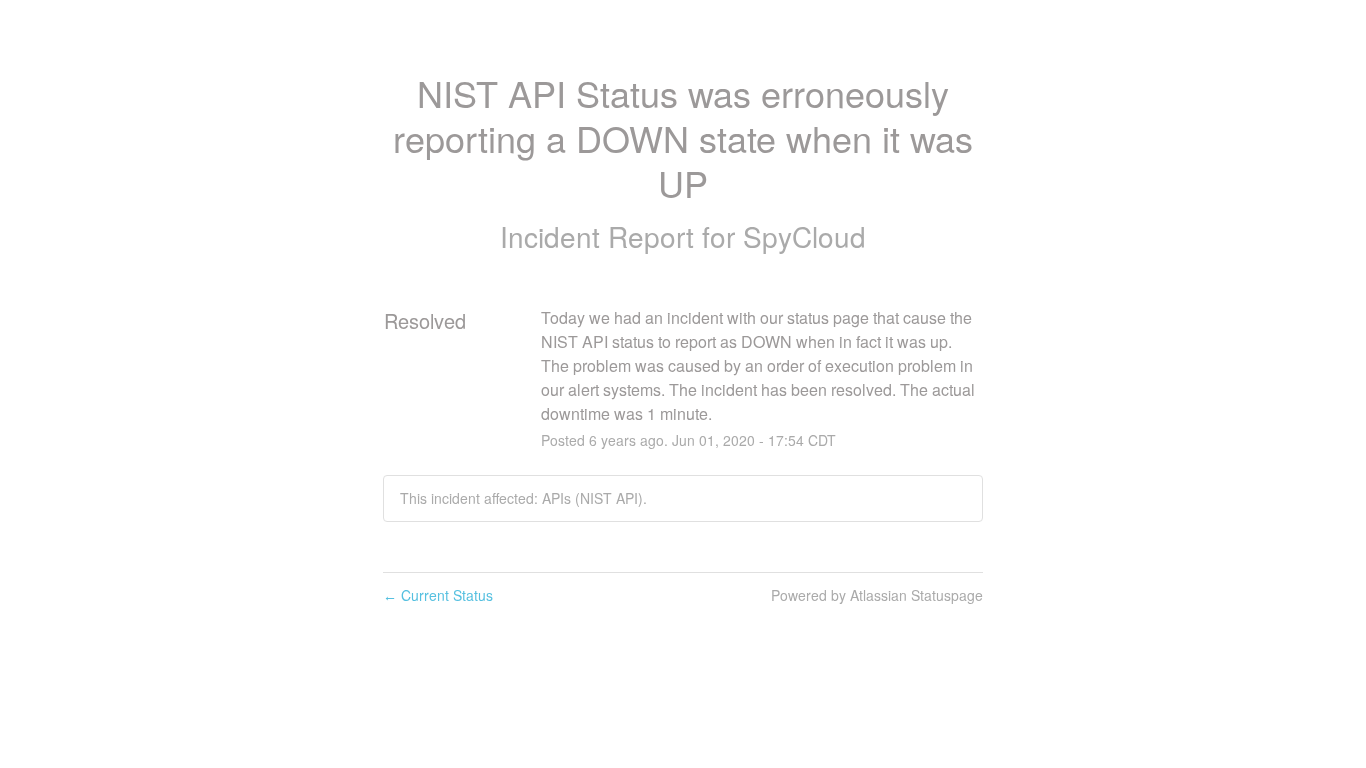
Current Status (438, 595)
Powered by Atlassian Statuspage (877, 595)
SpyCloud (804, 236)
